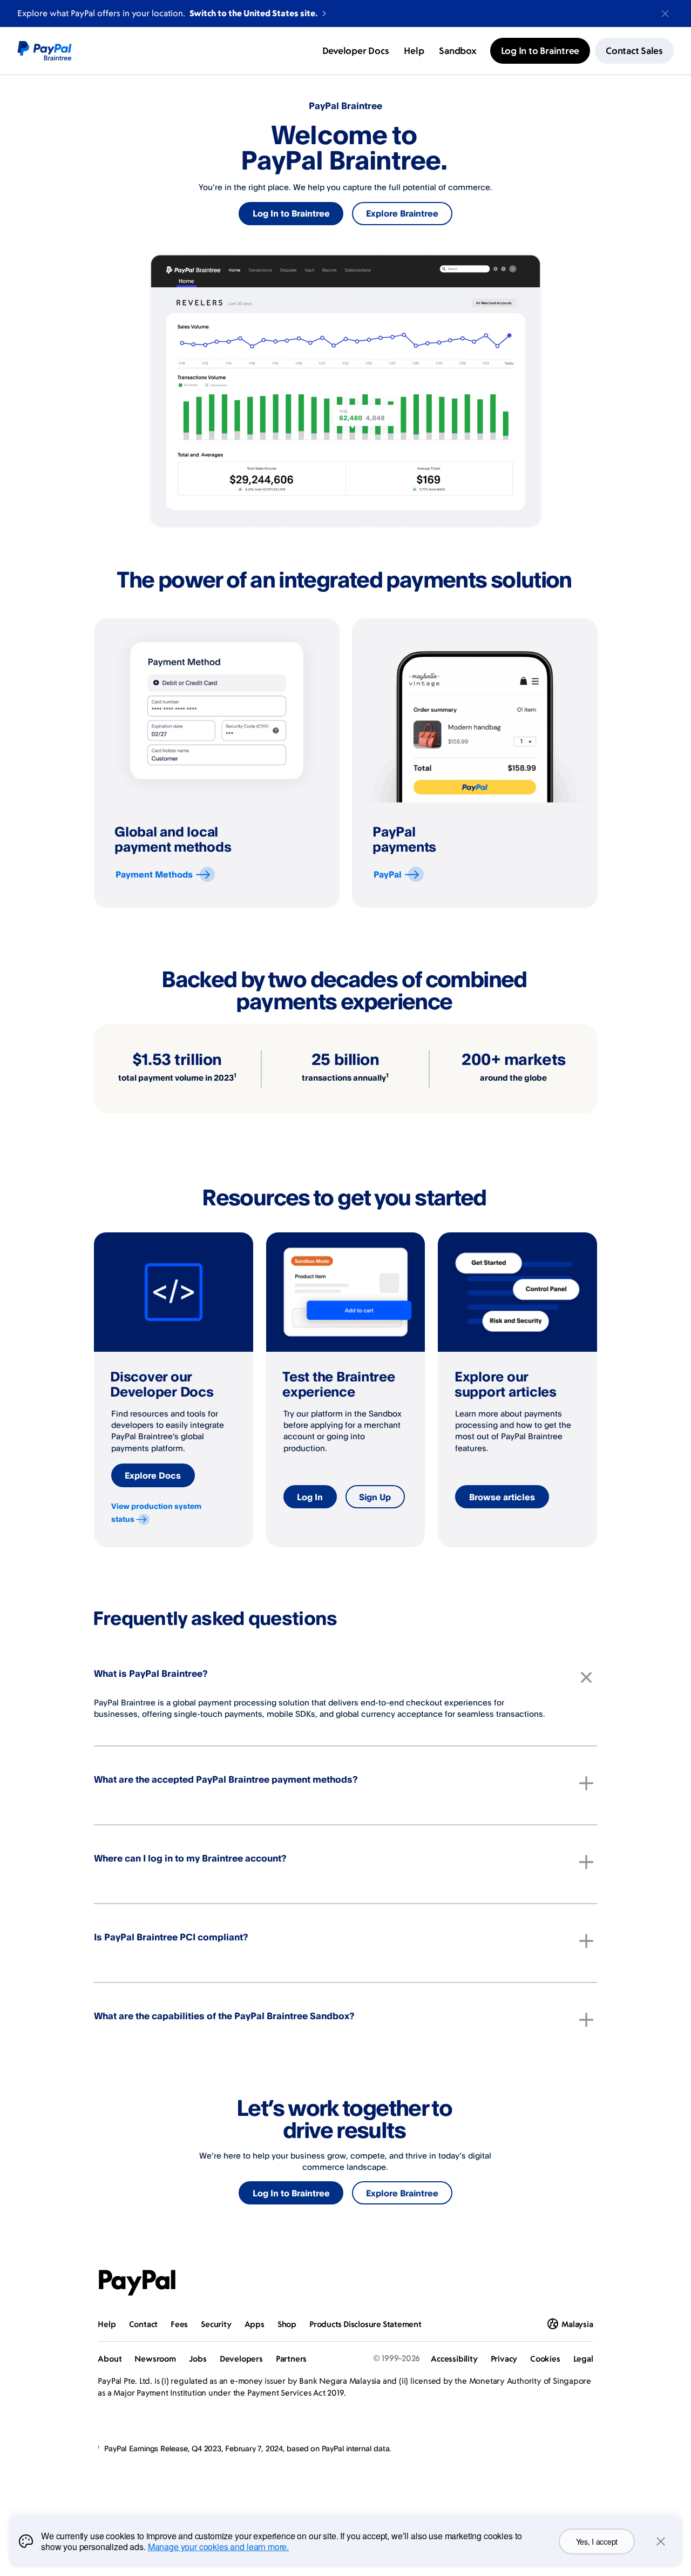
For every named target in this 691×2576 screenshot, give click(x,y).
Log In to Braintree (291, 213)
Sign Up (375, 1497)
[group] (217, 763)
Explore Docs (153, 1475)
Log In (310, 1497)
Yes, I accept (597, 2541)
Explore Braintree (402, 213)
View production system (156, 1512)
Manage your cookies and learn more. (218, 2547)
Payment (154, 874)
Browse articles (502, 1497)
